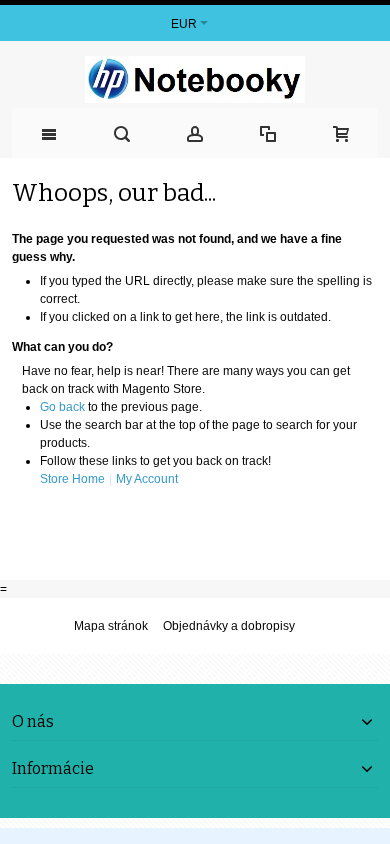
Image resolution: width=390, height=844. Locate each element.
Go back (62, 407)
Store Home (72, 479)
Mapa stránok (111, 626)
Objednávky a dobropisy (229, 626)
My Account (147, 479)
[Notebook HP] (195, 79)
